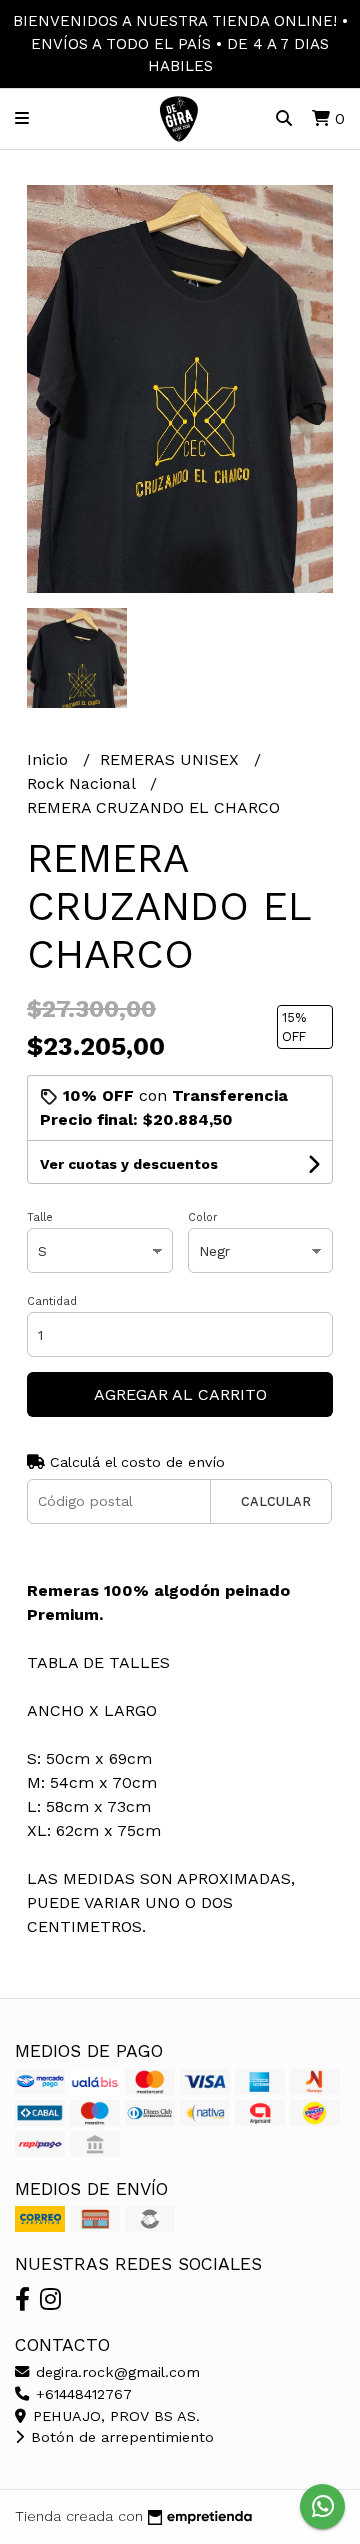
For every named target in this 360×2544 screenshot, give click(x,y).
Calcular (276, 1501)
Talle (40, 1217)
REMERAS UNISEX (172, 759)
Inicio (50, 759)
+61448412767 (81, 2394)
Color (203, 1217)
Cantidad (52, 1301)
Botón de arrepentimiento (120, 2437)
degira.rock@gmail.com (115, 2372)
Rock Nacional (83, 783)
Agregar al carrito (180, 1394)
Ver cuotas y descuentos (129, 1164)
